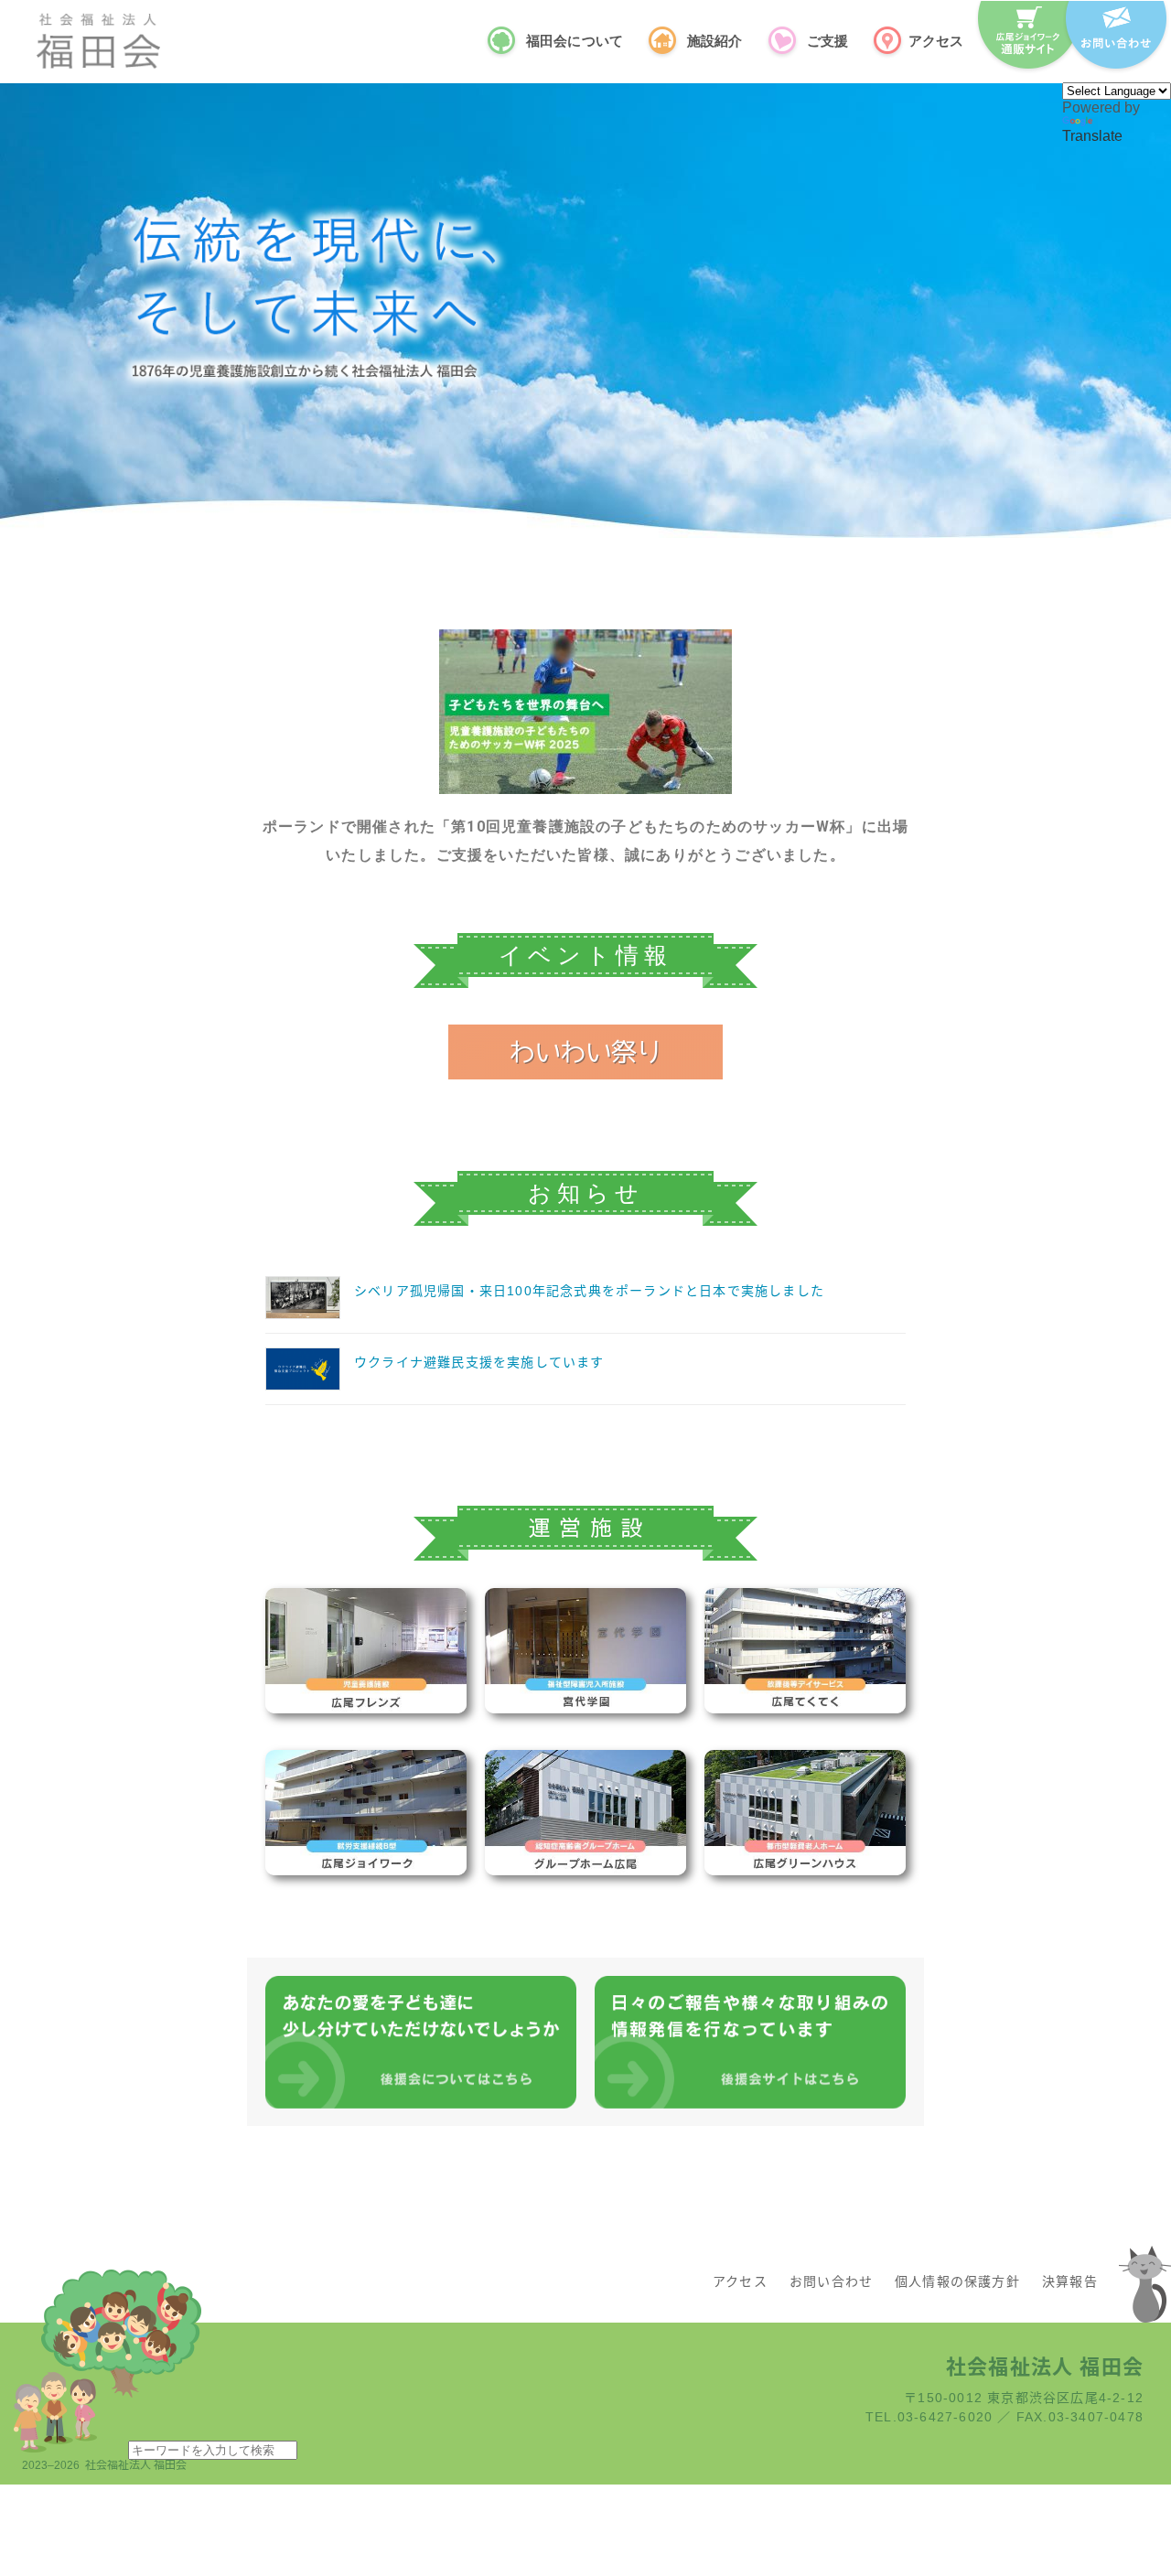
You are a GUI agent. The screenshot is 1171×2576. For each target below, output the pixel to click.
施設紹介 (715, 40)
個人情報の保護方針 (957, 2281)
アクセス (936, 40)
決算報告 (1070, 2281)
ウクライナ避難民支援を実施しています (479, 1362)
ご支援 (827, 40)
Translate (1092, 136)
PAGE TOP (1126, 2482)
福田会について (575, 40)
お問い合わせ (831, 2281)
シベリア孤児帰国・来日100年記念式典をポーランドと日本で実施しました (589, 1291)
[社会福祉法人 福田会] (98, 41)
